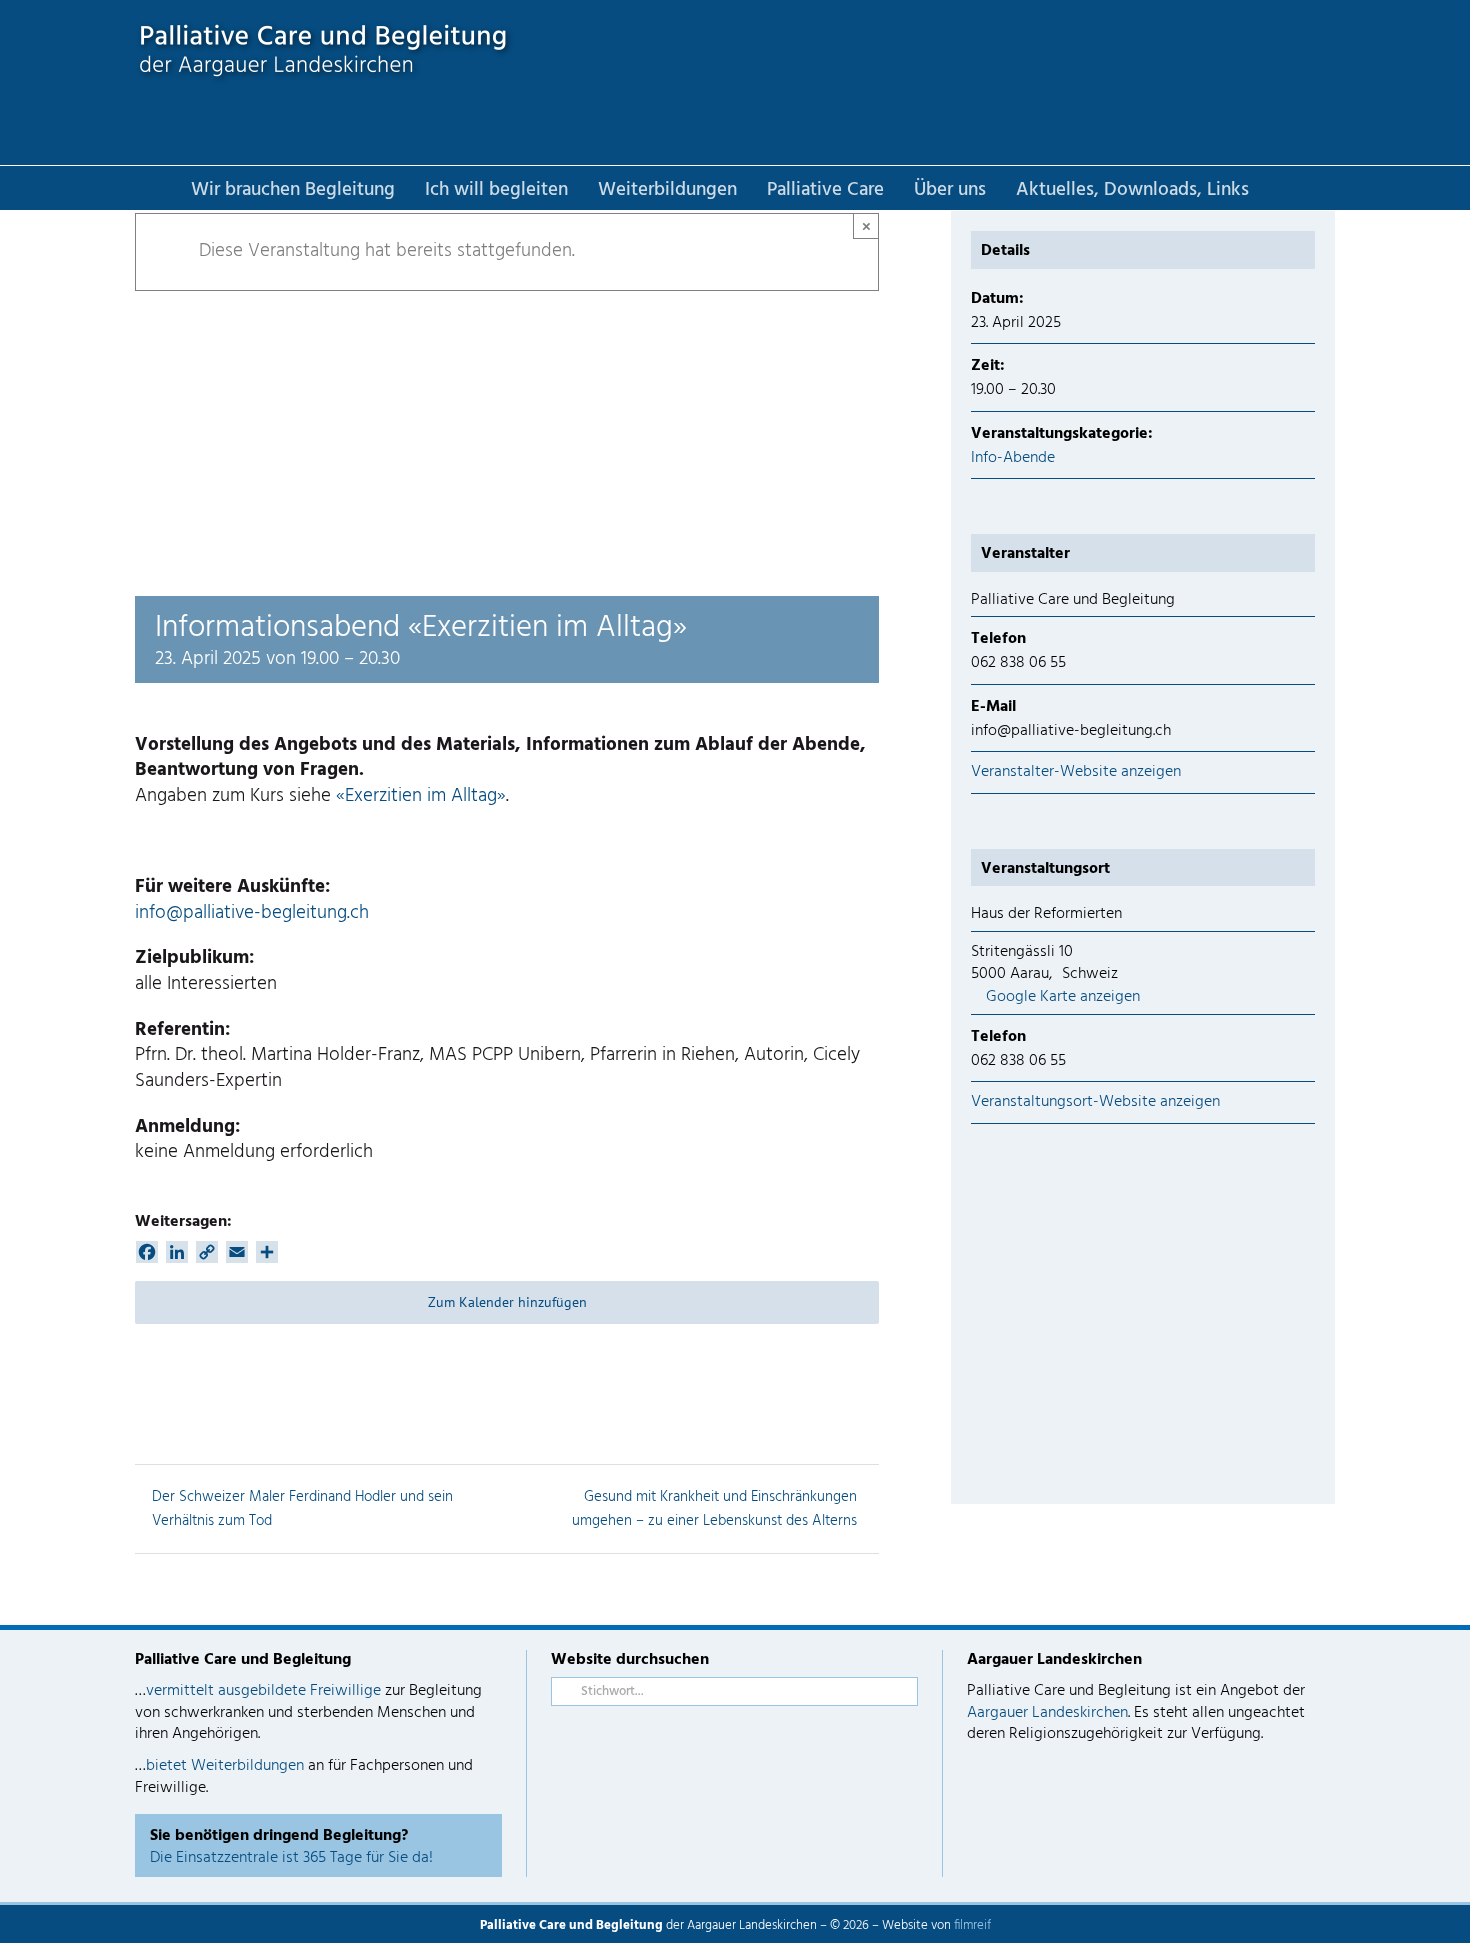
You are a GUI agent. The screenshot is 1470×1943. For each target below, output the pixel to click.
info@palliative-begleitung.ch (252, 913)
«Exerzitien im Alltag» (421, 796)
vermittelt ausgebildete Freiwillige (263, 1691)
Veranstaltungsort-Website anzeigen (1095, 1102)
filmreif (972, 1925)
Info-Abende (1013, 458)
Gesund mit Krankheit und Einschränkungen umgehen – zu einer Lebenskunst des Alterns (714, 1509)
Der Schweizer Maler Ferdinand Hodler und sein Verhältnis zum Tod (302, 1509)
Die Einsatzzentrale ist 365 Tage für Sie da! (291, 1858)
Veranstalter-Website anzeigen (1076, 772)
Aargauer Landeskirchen (1047, 1713)
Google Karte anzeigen (1063, 997)
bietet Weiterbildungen (225, 1766)
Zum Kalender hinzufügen (507, 1302)
